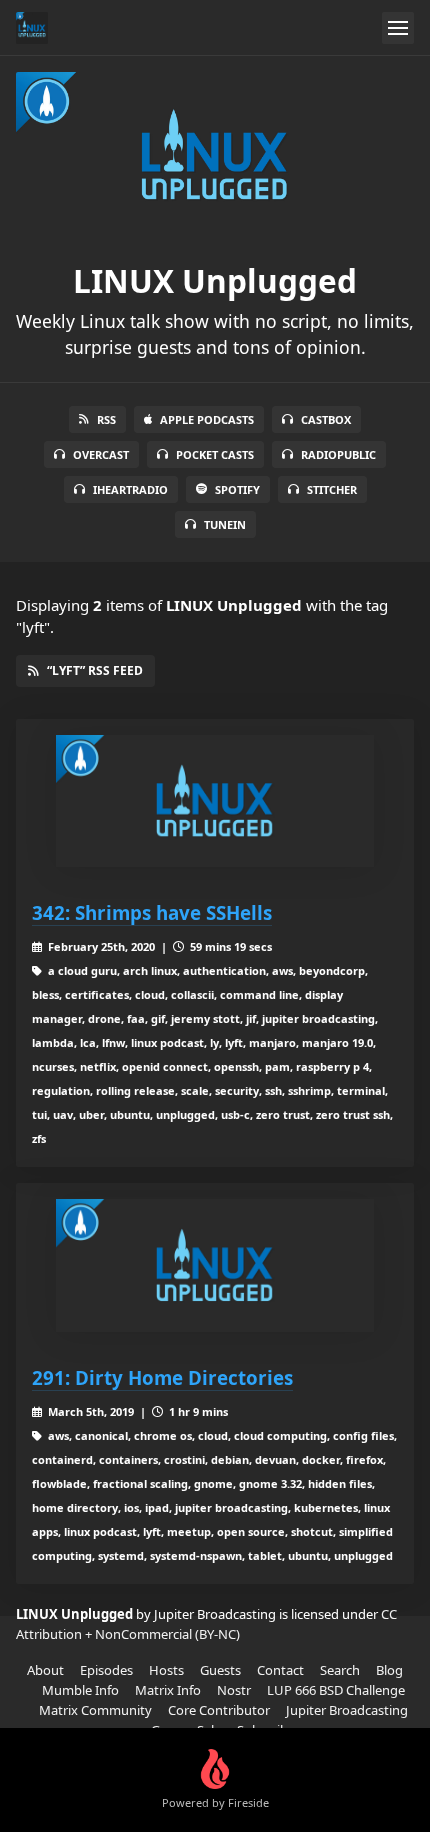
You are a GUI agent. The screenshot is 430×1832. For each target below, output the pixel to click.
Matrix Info (168, 1690)
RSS (106, 419)
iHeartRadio (130, 489)
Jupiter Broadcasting (347, 1710)
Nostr (234, 1690)
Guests (220, 1670)
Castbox (326, 419)
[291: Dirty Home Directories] (215, 1265)
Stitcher (332, 489)
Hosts (166, 1670)
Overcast (101, 454)
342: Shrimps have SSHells (152, 912)
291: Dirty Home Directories (162, 1377)
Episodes (106, 1670)
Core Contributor (219, 1710)
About (45, 1670)
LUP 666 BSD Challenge (336, 1690)
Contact (280, 1670)
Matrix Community (95, 1710)
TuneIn (225, 524)
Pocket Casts (215, 454)
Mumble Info (80, 1690)
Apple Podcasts (207, 419)
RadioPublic (338, 454)
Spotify (237, 489)
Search (340, 1670)
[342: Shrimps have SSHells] (215, 801)
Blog (389, 1670)
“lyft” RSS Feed (95, 670)
